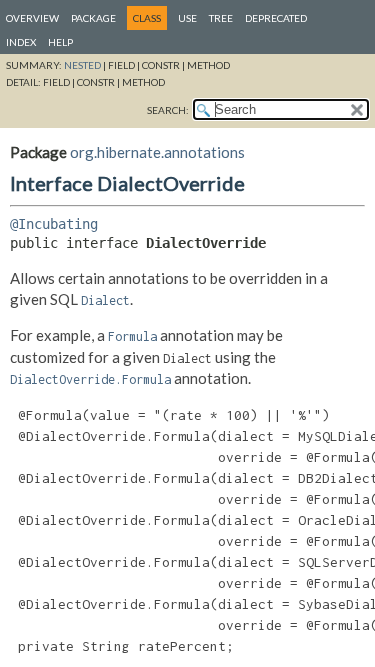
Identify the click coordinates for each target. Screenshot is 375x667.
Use (187, 18)
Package (93, 18)
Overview (32, 18)
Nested (82, 65)
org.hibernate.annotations (157, 152)
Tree (221, 18)
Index (21, 42)
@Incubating (54, 224)
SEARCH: (168, 110)
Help (60, 42)
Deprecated (276, 18)
